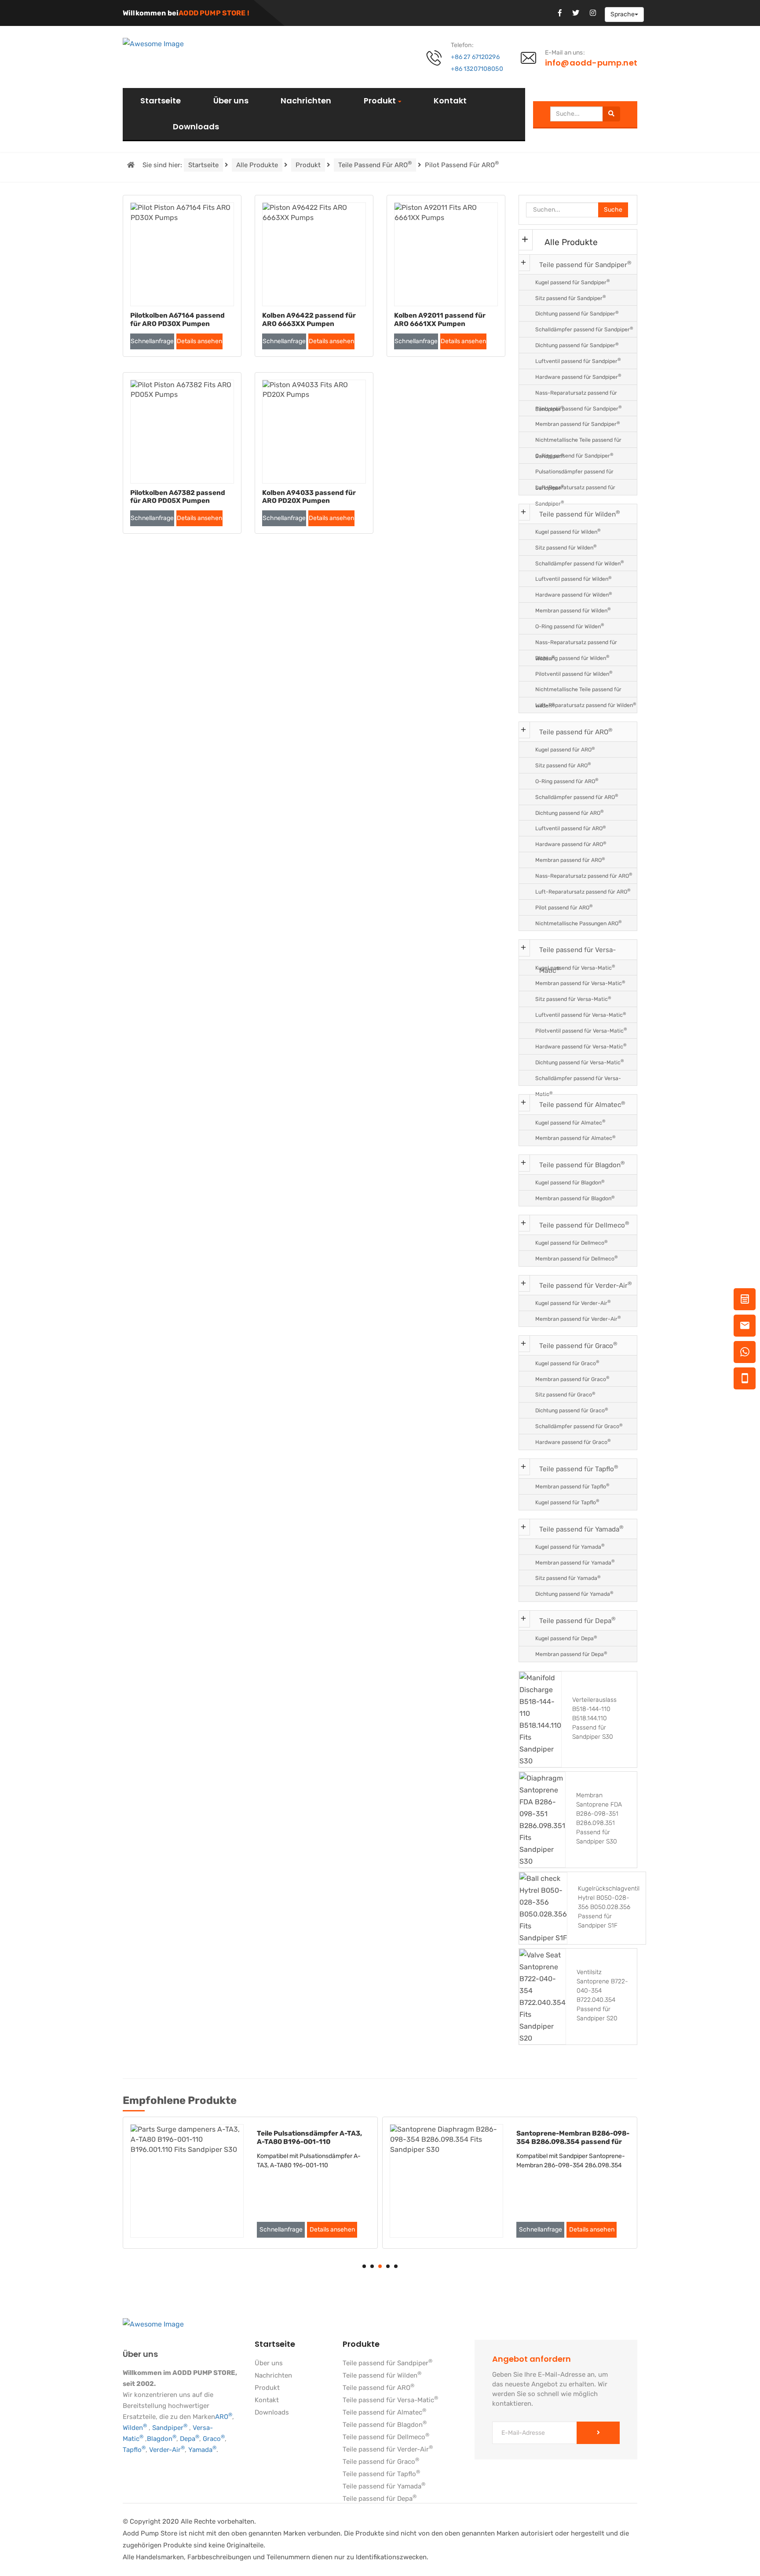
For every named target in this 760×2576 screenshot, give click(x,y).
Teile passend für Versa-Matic (577, 953)
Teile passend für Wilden (580, 514)
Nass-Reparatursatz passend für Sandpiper (576, 395)
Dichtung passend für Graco (572, 1410)
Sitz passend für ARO (563, 765)
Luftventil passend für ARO (571, 828)
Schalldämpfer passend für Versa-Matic (578, 1081)
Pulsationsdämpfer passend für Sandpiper (574, 474)
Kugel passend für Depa (566, 1638)
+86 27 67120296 (475, 57)
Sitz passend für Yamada (568, 1578)
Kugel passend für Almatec (570, 1122)
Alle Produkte (257, 165)
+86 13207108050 (477, 69)
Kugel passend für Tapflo (567, 1502)
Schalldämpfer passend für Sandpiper (584, 329)
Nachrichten (306, 101)
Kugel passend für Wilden (568, 531)
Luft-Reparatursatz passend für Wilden (586, 705)
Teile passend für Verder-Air (586, 1285)
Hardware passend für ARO (571, 844)
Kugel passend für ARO (565, 749)
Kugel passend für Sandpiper (573, 282)
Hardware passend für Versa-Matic (581, 1046)
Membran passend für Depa (571, 1654)
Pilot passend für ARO (564, 907)
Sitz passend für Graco (565, 1394)
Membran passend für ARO (570, 860)
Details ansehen (199, 341)
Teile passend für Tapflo (579, 1468)
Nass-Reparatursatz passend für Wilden (576, 645)
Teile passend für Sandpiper (585, 264)
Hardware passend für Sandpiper (578, 376)
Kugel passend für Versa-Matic (575, 967)
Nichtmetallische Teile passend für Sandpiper (578, 442)
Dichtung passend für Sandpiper (577, 313)
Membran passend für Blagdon (575, 1198)
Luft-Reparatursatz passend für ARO (583, 891)
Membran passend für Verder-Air (578, 1318)
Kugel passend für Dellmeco (572, 1243)
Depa (190, 2439)
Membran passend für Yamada (575, 1562)
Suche (613, 210)
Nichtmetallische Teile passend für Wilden (578, 692)
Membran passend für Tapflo (572, 1486)
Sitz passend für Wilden (566, 547)
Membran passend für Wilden (573, 610)
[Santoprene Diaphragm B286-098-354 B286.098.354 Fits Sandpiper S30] (446, 2181)
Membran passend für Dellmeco (577, 1258)
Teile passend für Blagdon (582, 1164)
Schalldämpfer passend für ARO (577, 797)
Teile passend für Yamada (581, 1529)
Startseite (161, 101)
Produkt (380, 101)
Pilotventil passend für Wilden (574, 673)
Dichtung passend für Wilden (572, 658)
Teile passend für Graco (578, 1345)
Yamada (202, 2450)
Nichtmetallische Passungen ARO (579, 923)
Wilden (135, 2428)
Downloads (196, 127)
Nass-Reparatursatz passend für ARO (584, 875)
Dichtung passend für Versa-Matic (580, 1062)
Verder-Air (167, 2450)
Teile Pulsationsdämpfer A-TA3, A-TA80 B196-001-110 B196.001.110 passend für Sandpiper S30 (309, 2142)
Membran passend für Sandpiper (578, 424)
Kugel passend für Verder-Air (573, 1303)
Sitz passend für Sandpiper (571, 298)
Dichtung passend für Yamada (574, 1594)
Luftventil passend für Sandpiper (578, 361)
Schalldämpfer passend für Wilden (580, 563)
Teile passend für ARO (375, 164)
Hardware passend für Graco (573, 1442)
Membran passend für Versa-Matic (580, 983)
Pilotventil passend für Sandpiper (579, 408)
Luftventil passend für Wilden (574, 579)
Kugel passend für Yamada (570, 1546)
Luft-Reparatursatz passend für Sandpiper (575, 490)
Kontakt (450, 101)
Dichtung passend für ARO (570, 812)
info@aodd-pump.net (591, 63)
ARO (224, 2417)
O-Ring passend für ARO (567, 781)
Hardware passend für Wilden (574, 595)
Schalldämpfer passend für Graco (579, 1426)
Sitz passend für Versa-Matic (573, 999)
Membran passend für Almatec (575, 1138)
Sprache (623, 14)
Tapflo (134, 2450)
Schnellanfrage (152, 341)
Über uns (231, 101)
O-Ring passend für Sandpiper (574, 456)
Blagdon (162, 2439)
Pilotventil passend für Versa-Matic (581, 1030)
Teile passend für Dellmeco (584, 1225)
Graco (214, 2439)
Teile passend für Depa (577, 1620)
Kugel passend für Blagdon (570, 1182)
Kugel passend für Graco (567, 1363)
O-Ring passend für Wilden (570, 626)
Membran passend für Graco (572, 1379)
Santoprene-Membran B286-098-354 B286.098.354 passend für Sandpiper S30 (573, 2142)
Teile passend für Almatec (582, 1105)
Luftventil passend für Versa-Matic (581, 1015)
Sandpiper (170, 2428)
